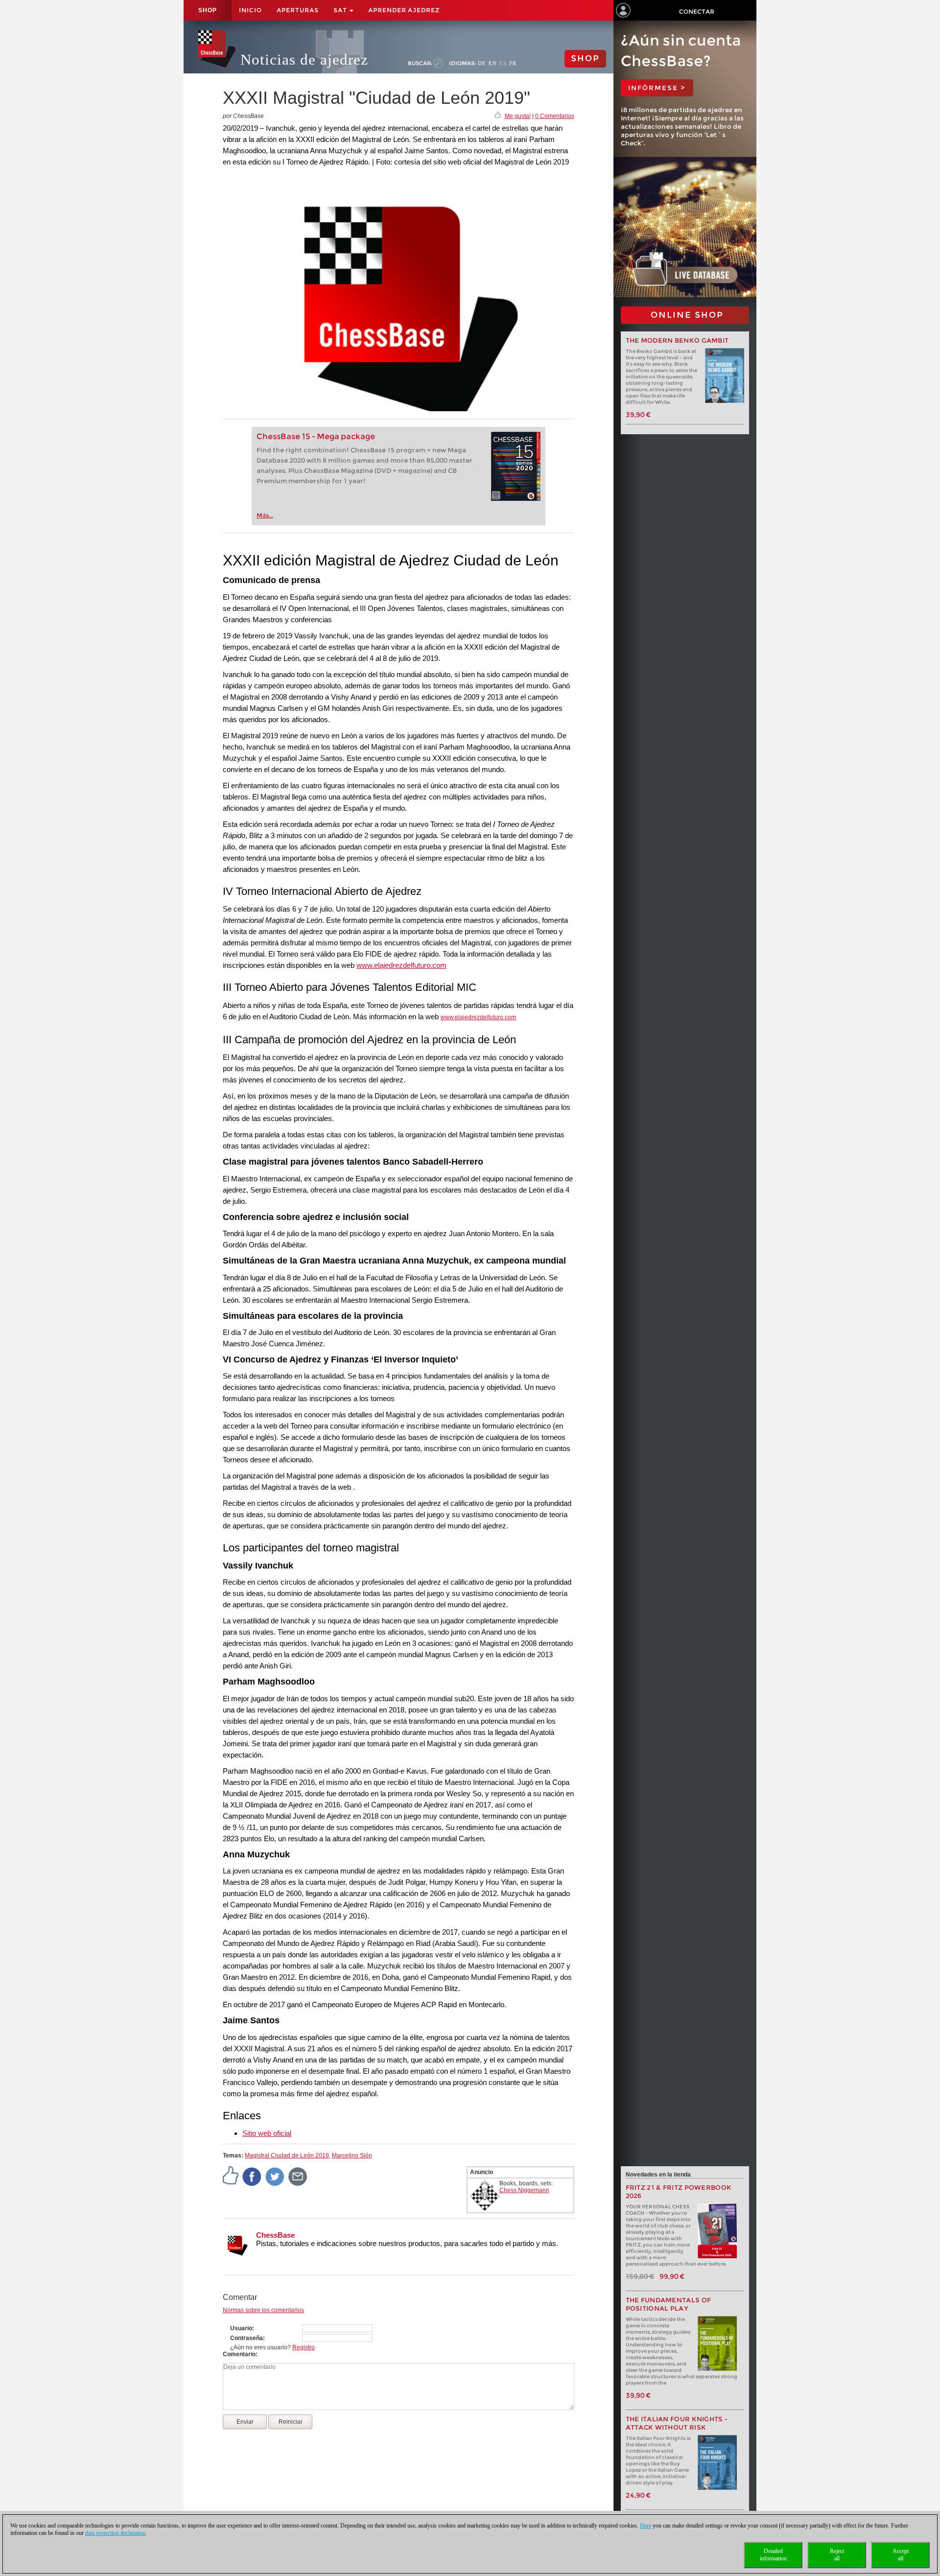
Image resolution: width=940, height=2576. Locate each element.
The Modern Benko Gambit (677, 340)
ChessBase (275, 2235)
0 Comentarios (555, 116)
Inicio (250, 10)
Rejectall (837, 2555)
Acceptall (901, 2555)
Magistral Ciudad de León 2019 (287, 2155)
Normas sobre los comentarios (263, 2310)
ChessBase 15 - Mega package (316, 436)
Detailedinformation (773, 2555)
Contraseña (247, 2338)
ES (503, 63)
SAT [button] (341, 10)
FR (513, 63)
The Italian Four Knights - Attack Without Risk (677, 2423)
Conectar (697, 12)
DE (482, 63)
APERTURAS (298, 10)
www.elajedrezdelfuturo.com (401, 965)
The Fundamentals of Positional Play (669, 2304)
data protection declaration (115, 2533)
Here (646, 2526)
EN (493, 63)
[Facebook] (252, 2176)
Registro (304, 2347)
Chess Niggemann (524, 2190)
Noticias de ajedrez (304, 59)
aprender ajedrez (404, 10)
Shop (208, 10)
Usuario (241, 2328)
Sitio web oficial (267, 2133)
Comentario (239, 2354)
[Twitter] (275, 2176)
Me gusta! (518, 116)
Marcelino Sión (352, 2155)
